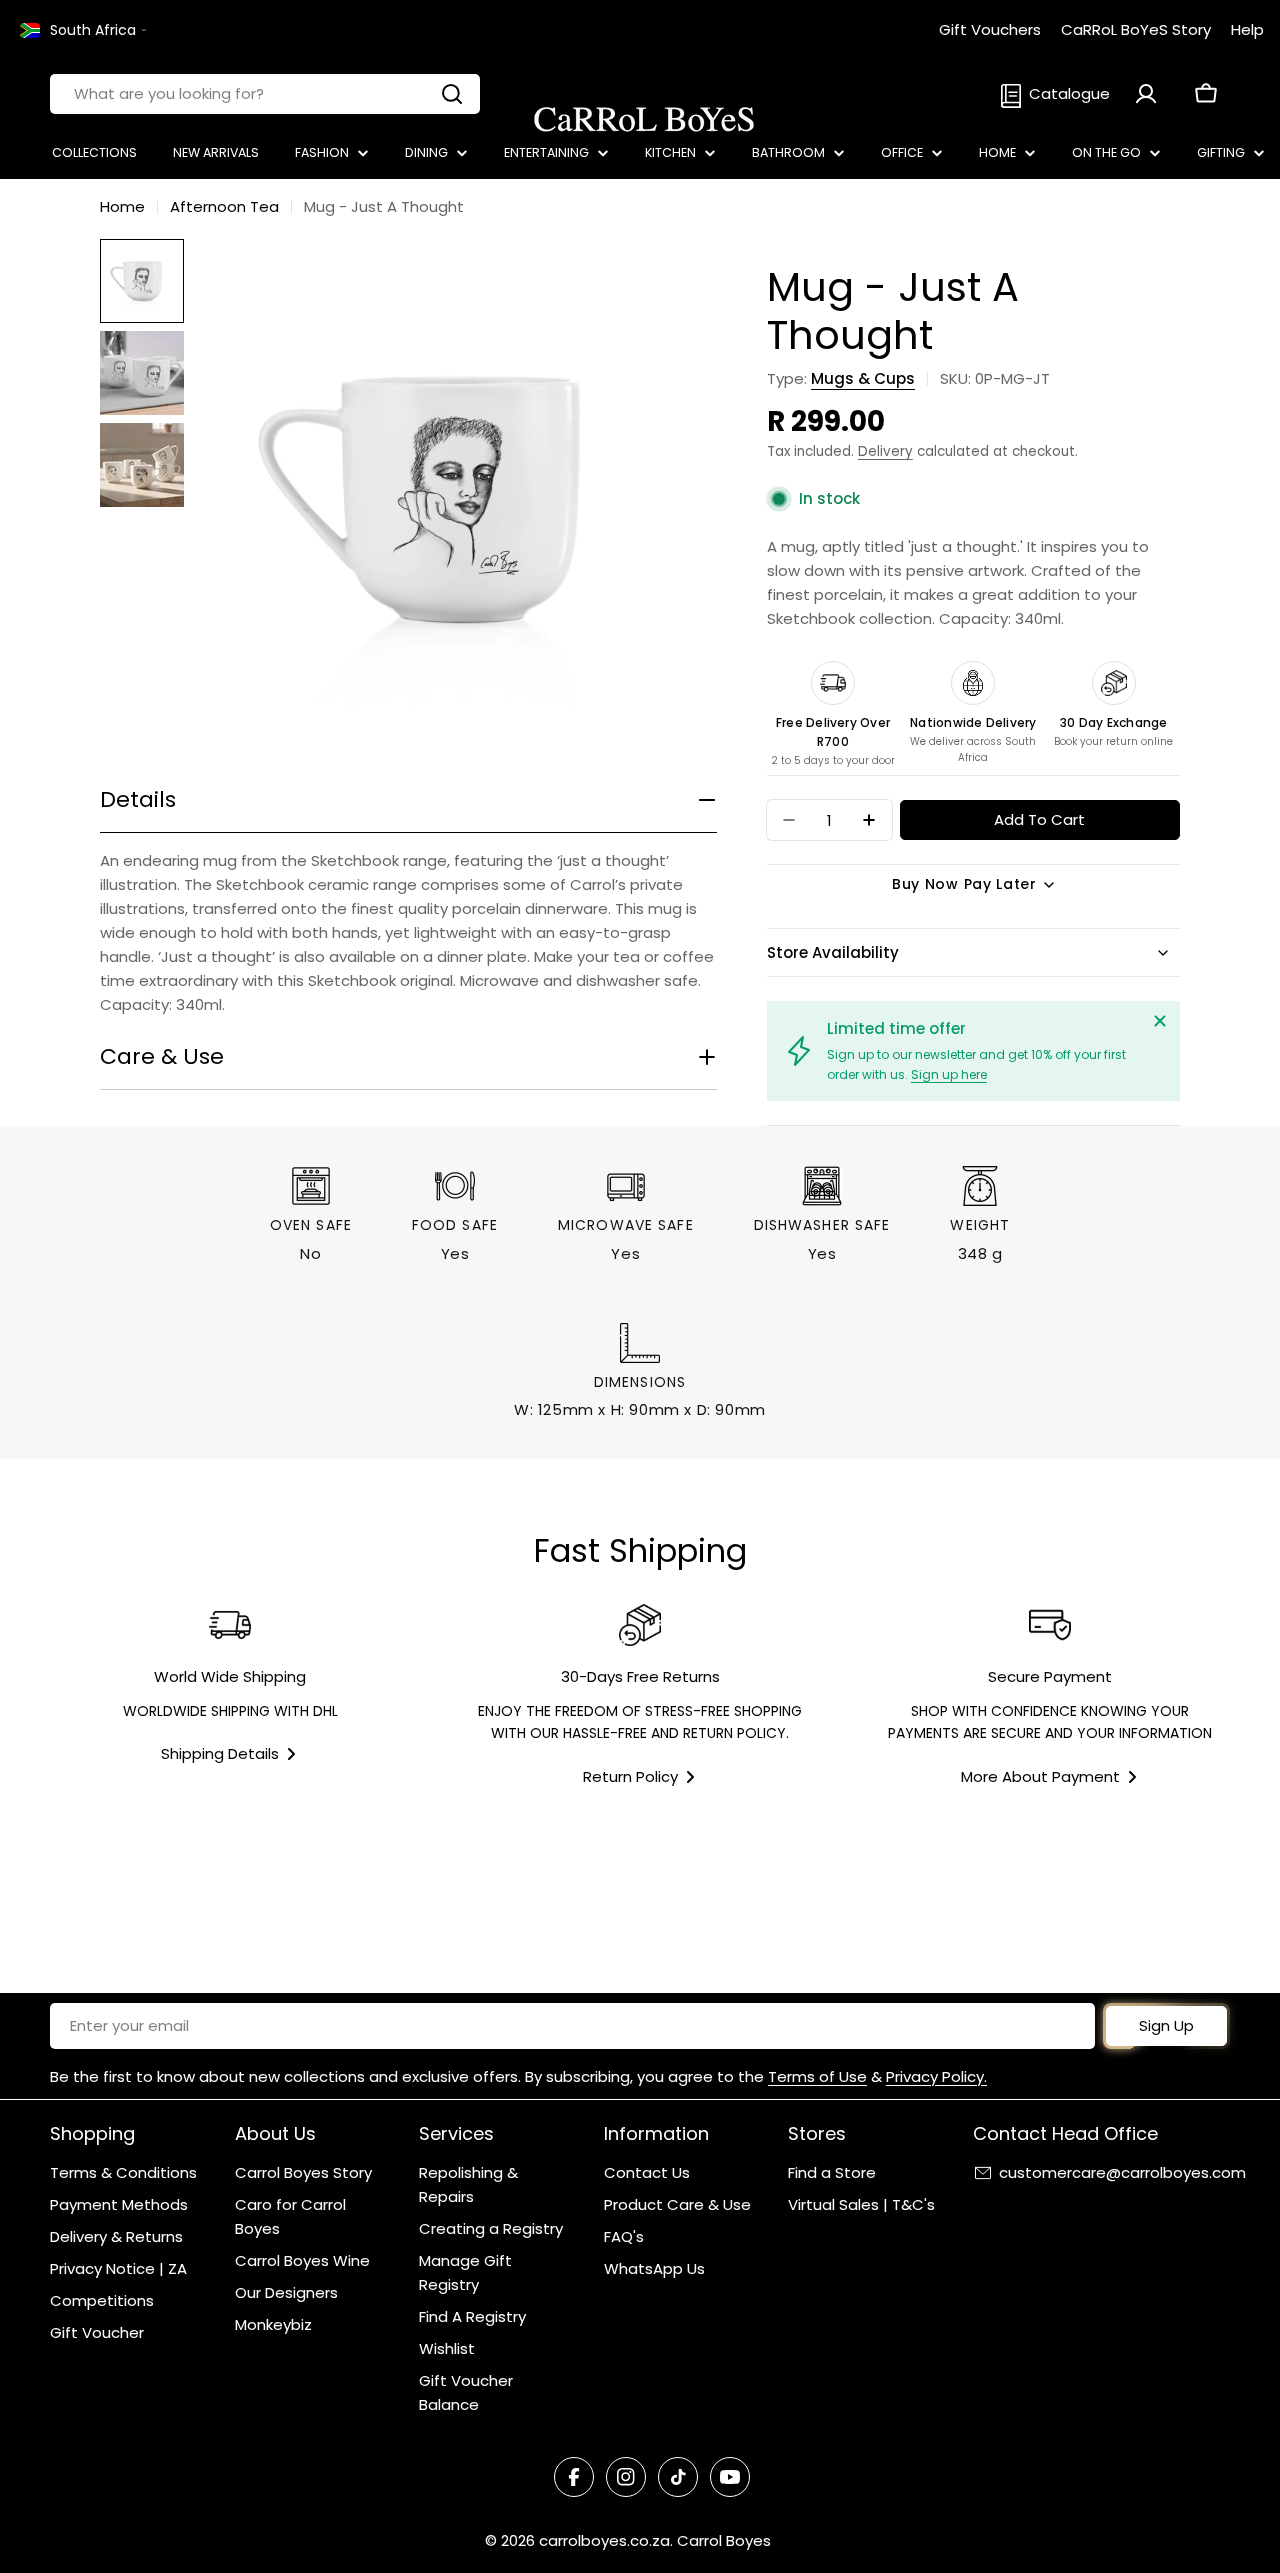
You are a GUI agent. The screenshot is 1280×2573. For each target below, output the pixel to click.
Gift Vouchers (990, 29)
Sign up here (949, 1074)
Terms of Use (817, 2076)
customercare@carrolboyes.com (1122, 2172)
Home (122, 206)
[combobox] (265, 94)
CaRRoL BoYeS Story (1136, 29)
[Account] (1146, 94)
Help (1247, 29)
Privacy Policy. (936, 2076)
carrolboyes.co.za (604, 2540)
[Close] (1160, 1021)
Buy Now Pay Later (964, 884)
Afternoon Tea (224, 206)
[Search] (452, 94)
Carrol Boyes (724, 2540)
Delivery (885, 451)
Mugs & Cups (863, 378)
